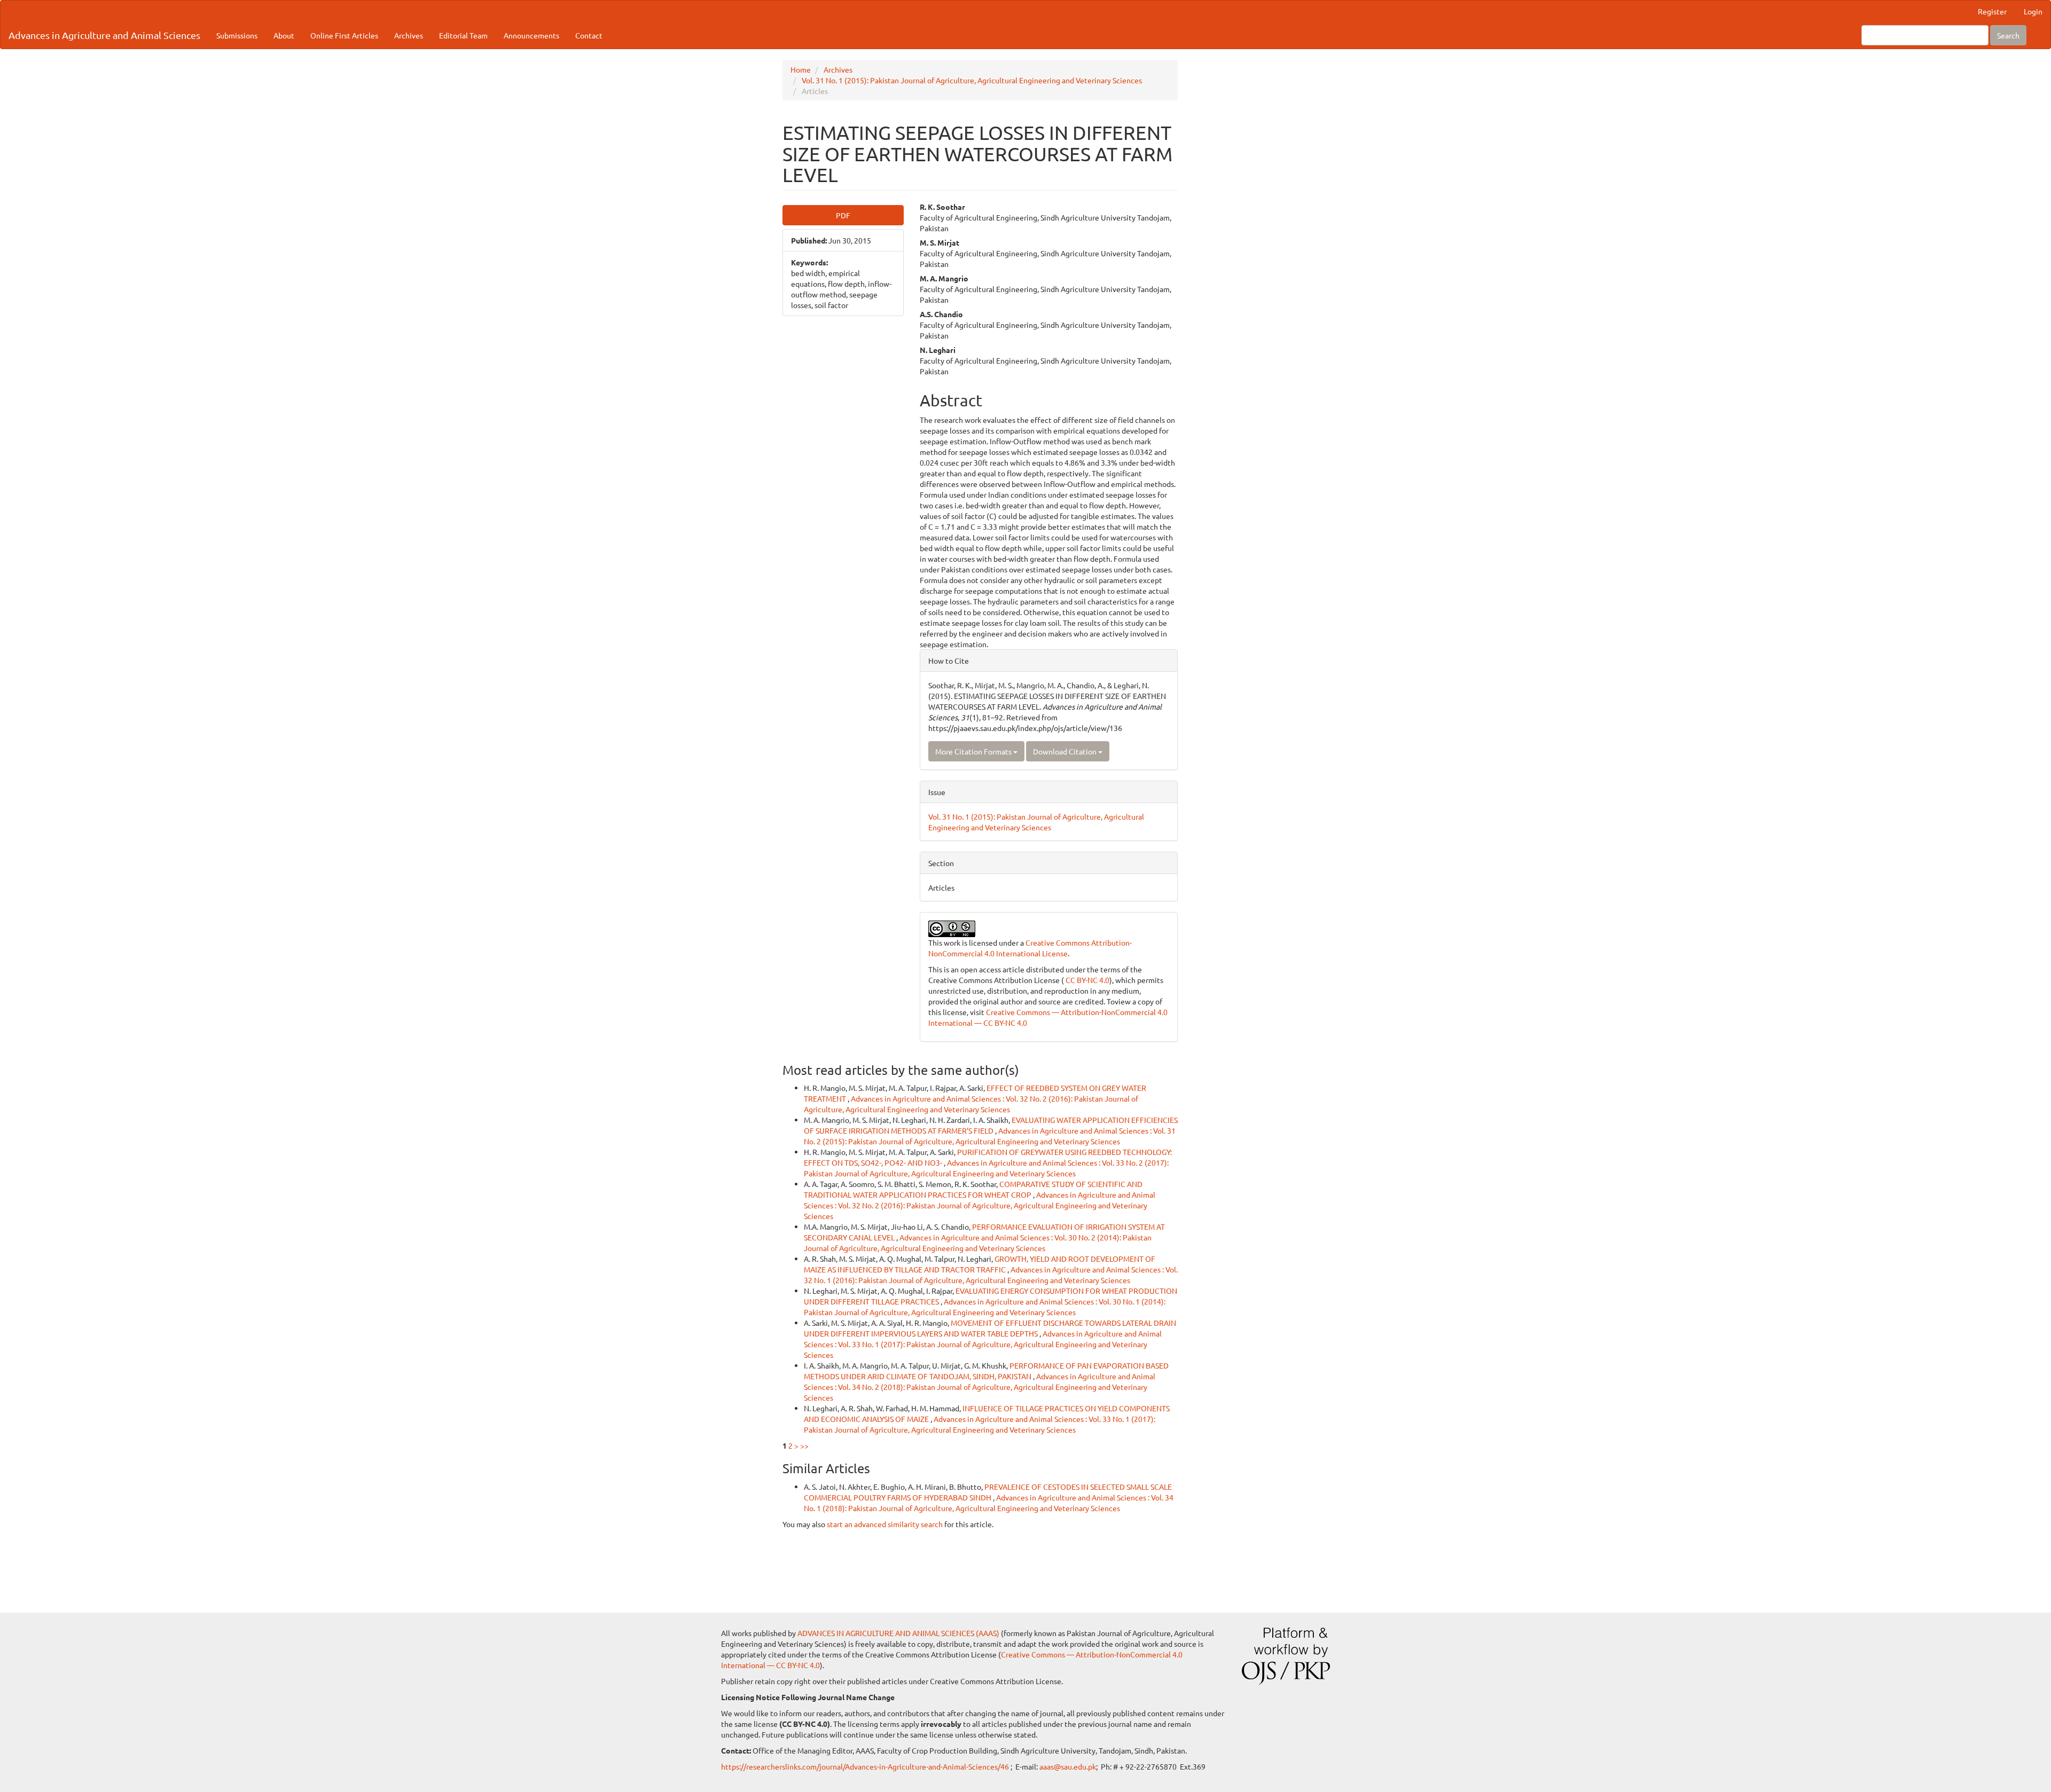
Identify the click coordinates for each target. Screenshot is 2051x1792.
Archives (409, 35)
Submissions (237, 35)
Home (801, 69)
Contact (589, 35)
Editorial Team (463, 35)
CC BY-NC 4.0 (1087, 980)
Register (1992, 11)
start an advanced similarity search (885, 1524)
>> (804, 1445)
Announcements (531, 35)
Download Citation (1066, 751)
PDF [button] (843, 215)
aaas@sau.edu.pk (1068, 1766)
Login (2033, 11)
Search (2008, 35)
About (284, 35)
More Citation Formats (974, 751)
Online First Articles (344, 35)
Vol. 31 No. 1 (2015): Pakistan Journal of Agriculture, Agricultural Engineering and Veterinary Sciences (972, 80)
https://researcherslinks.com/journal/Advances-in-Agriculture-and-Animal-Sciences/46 (866, 1766)
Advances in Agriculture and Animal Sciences (104, 35)
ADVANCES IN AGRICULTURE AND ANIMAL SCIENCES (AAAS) (898, 1633)
